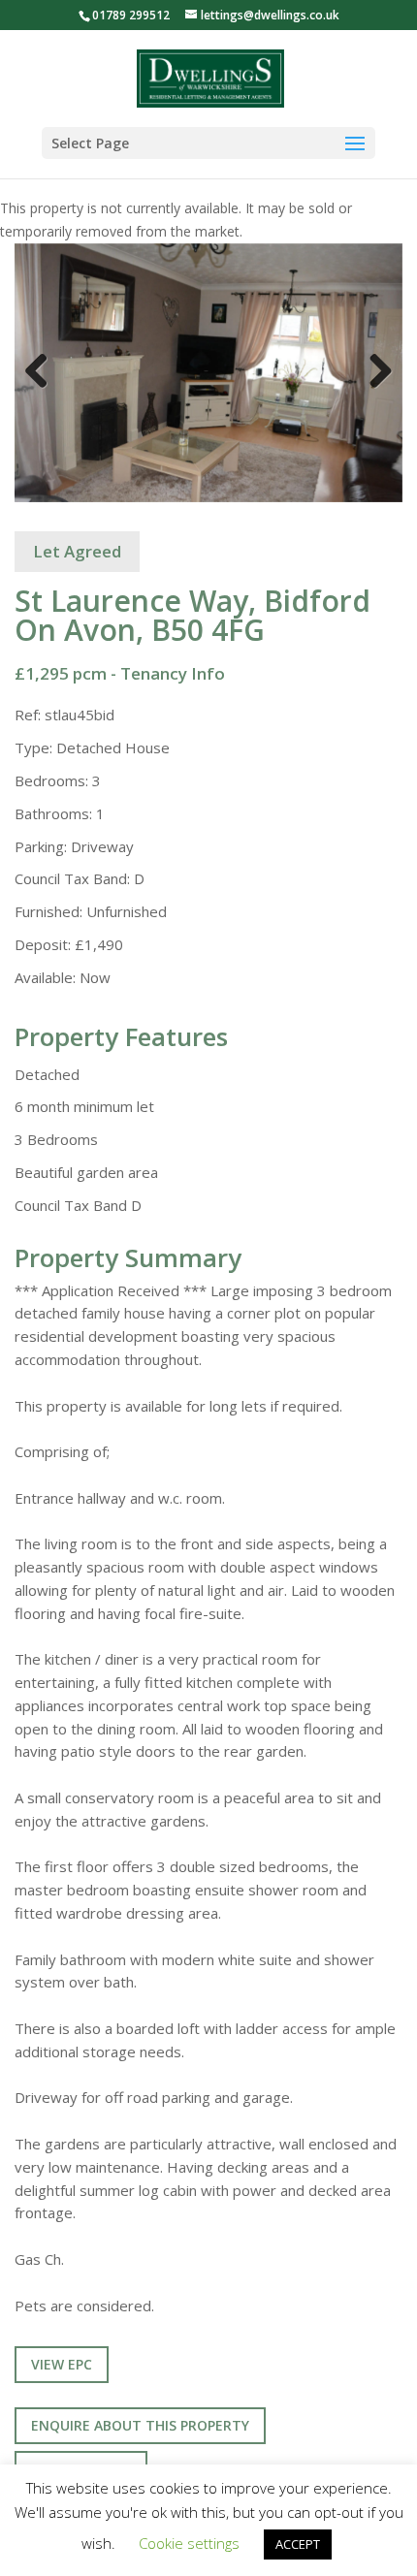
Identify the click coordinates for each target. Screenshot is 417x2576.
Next (378, 390)
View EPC (62, 2364)
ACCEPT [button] (298, 2544)
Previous (44, 390)
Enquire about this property (140, 2425)
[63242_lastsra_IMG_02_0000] (208, 373)
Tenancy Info (173, 673)
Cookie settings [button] (189, 2543)
